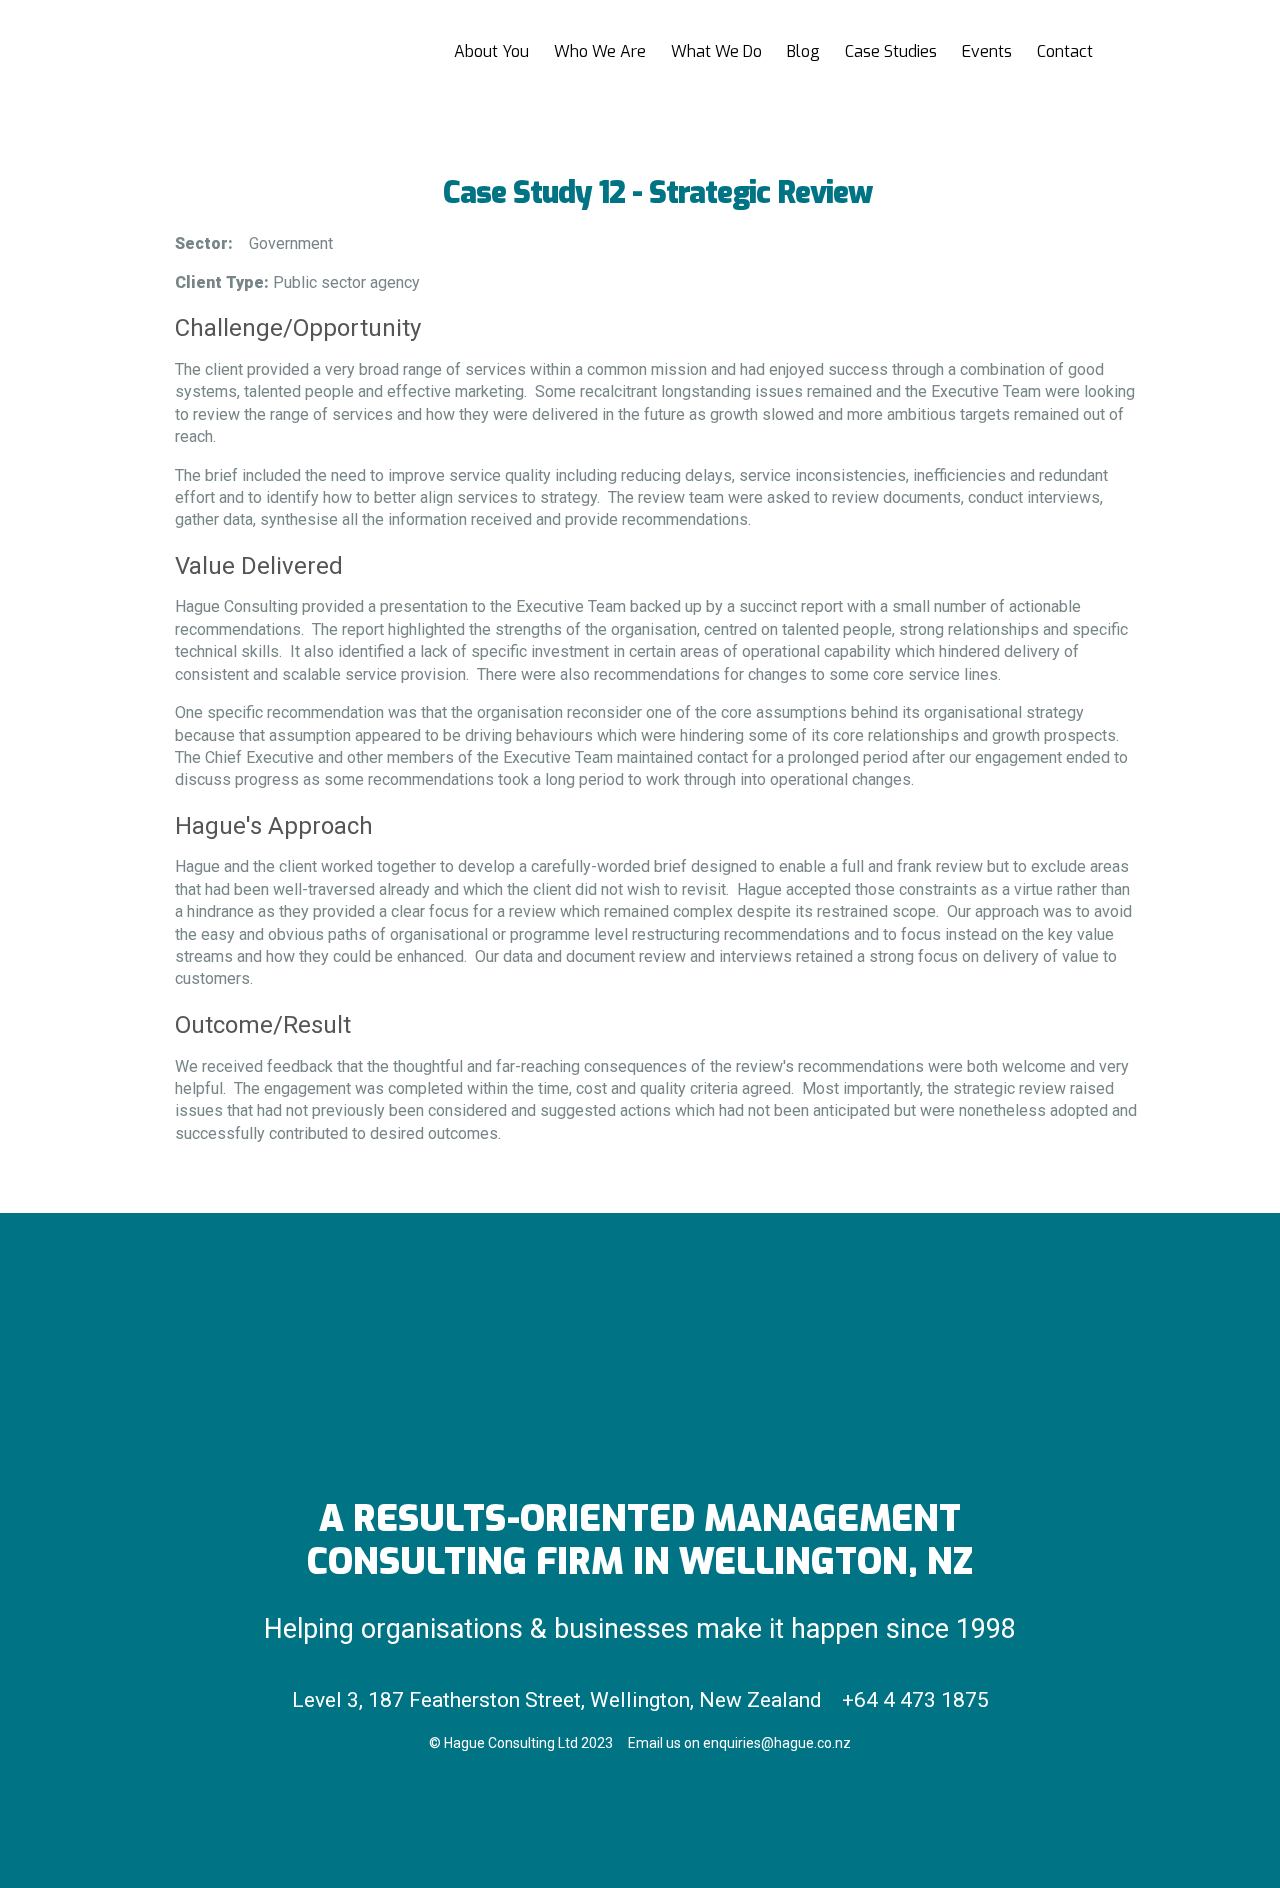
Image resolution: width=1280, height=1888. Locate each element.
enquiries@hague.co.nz (777, 1743)
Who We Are (600, 51)
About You (491, 51)
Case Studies (891, 51)
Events (987, 51)
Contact (1065, 51)
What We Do (716, 51)
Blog (803, 51)
